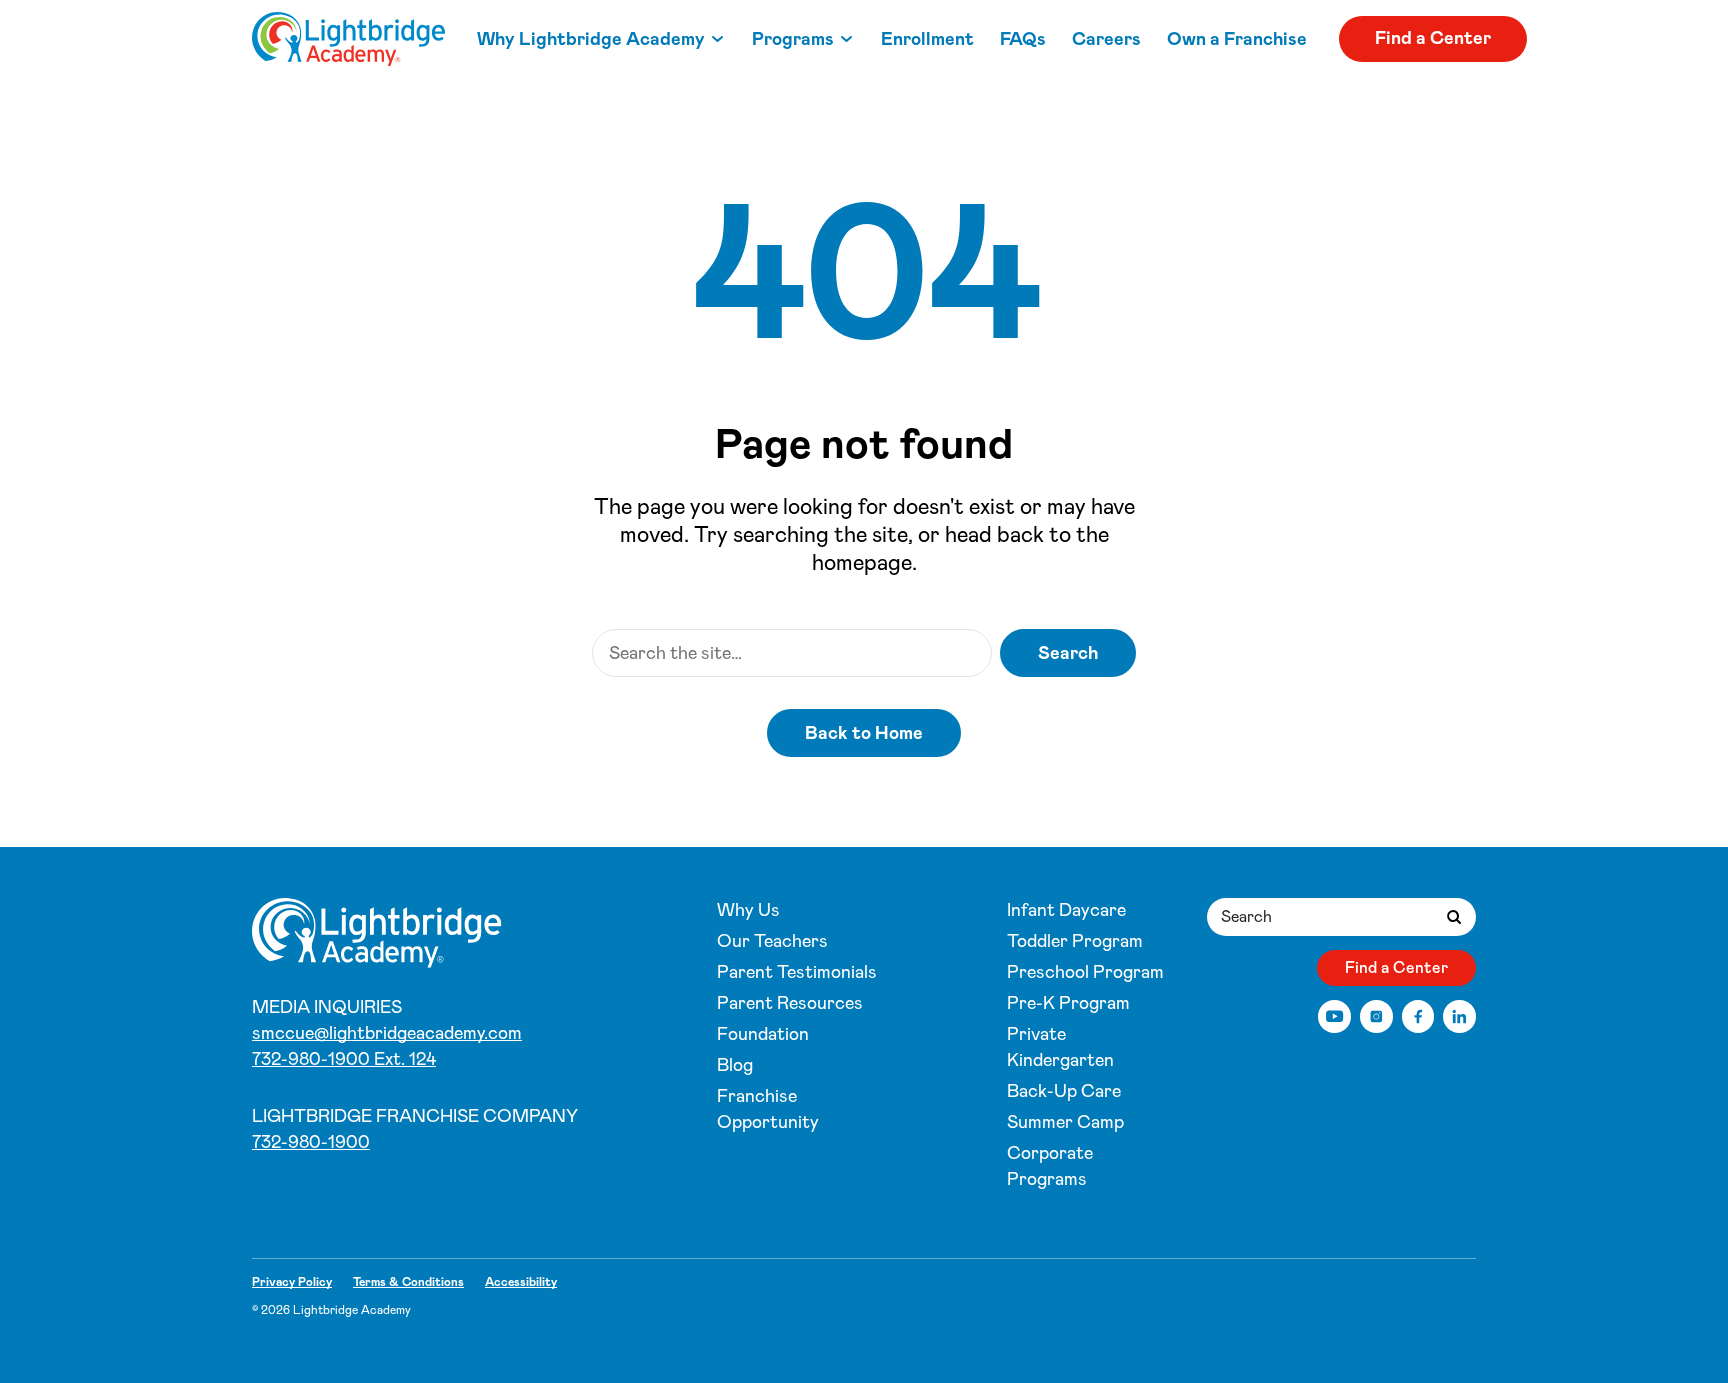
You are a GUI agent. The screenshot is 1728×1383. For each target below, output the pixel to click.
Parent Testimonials (797, 972)
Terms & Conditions (408, 1282)
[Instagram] (1376, 1016)
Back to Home (864, 733)
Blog (735, 1065)
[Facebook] (1418, 1016)
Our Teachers (772, 941)
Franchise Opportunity (768, 1109)
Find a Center (1433, 38)
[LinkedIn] (1459, 1016)
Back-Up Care (1064, 1091)
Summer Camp (1065, 1122)
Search (1068, 653)
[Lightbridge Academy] (348, 39)
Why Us (748, 910)
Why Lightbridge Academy (591, 39)
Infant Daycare (1066, 910)
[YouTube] (1334, 1016)
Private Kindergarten (1060, 1047)
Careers (1106, 39)
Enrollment (927, 39)
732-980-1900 (311, 1142)
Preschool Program (1085, 972)
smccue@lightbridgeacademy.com (387, 1033)
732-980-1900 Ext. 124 (344, 1059)
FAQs (1023, 39)
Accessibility (521, 1282)
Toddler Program (1075, 941)
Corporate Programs (1050, 1166)
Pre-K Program (1068, 1003)
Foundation (763, 1034)
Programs (793, 39)
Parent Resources (790, 1003)
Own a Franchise (1237, 39)
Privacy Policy (292, 1282)
